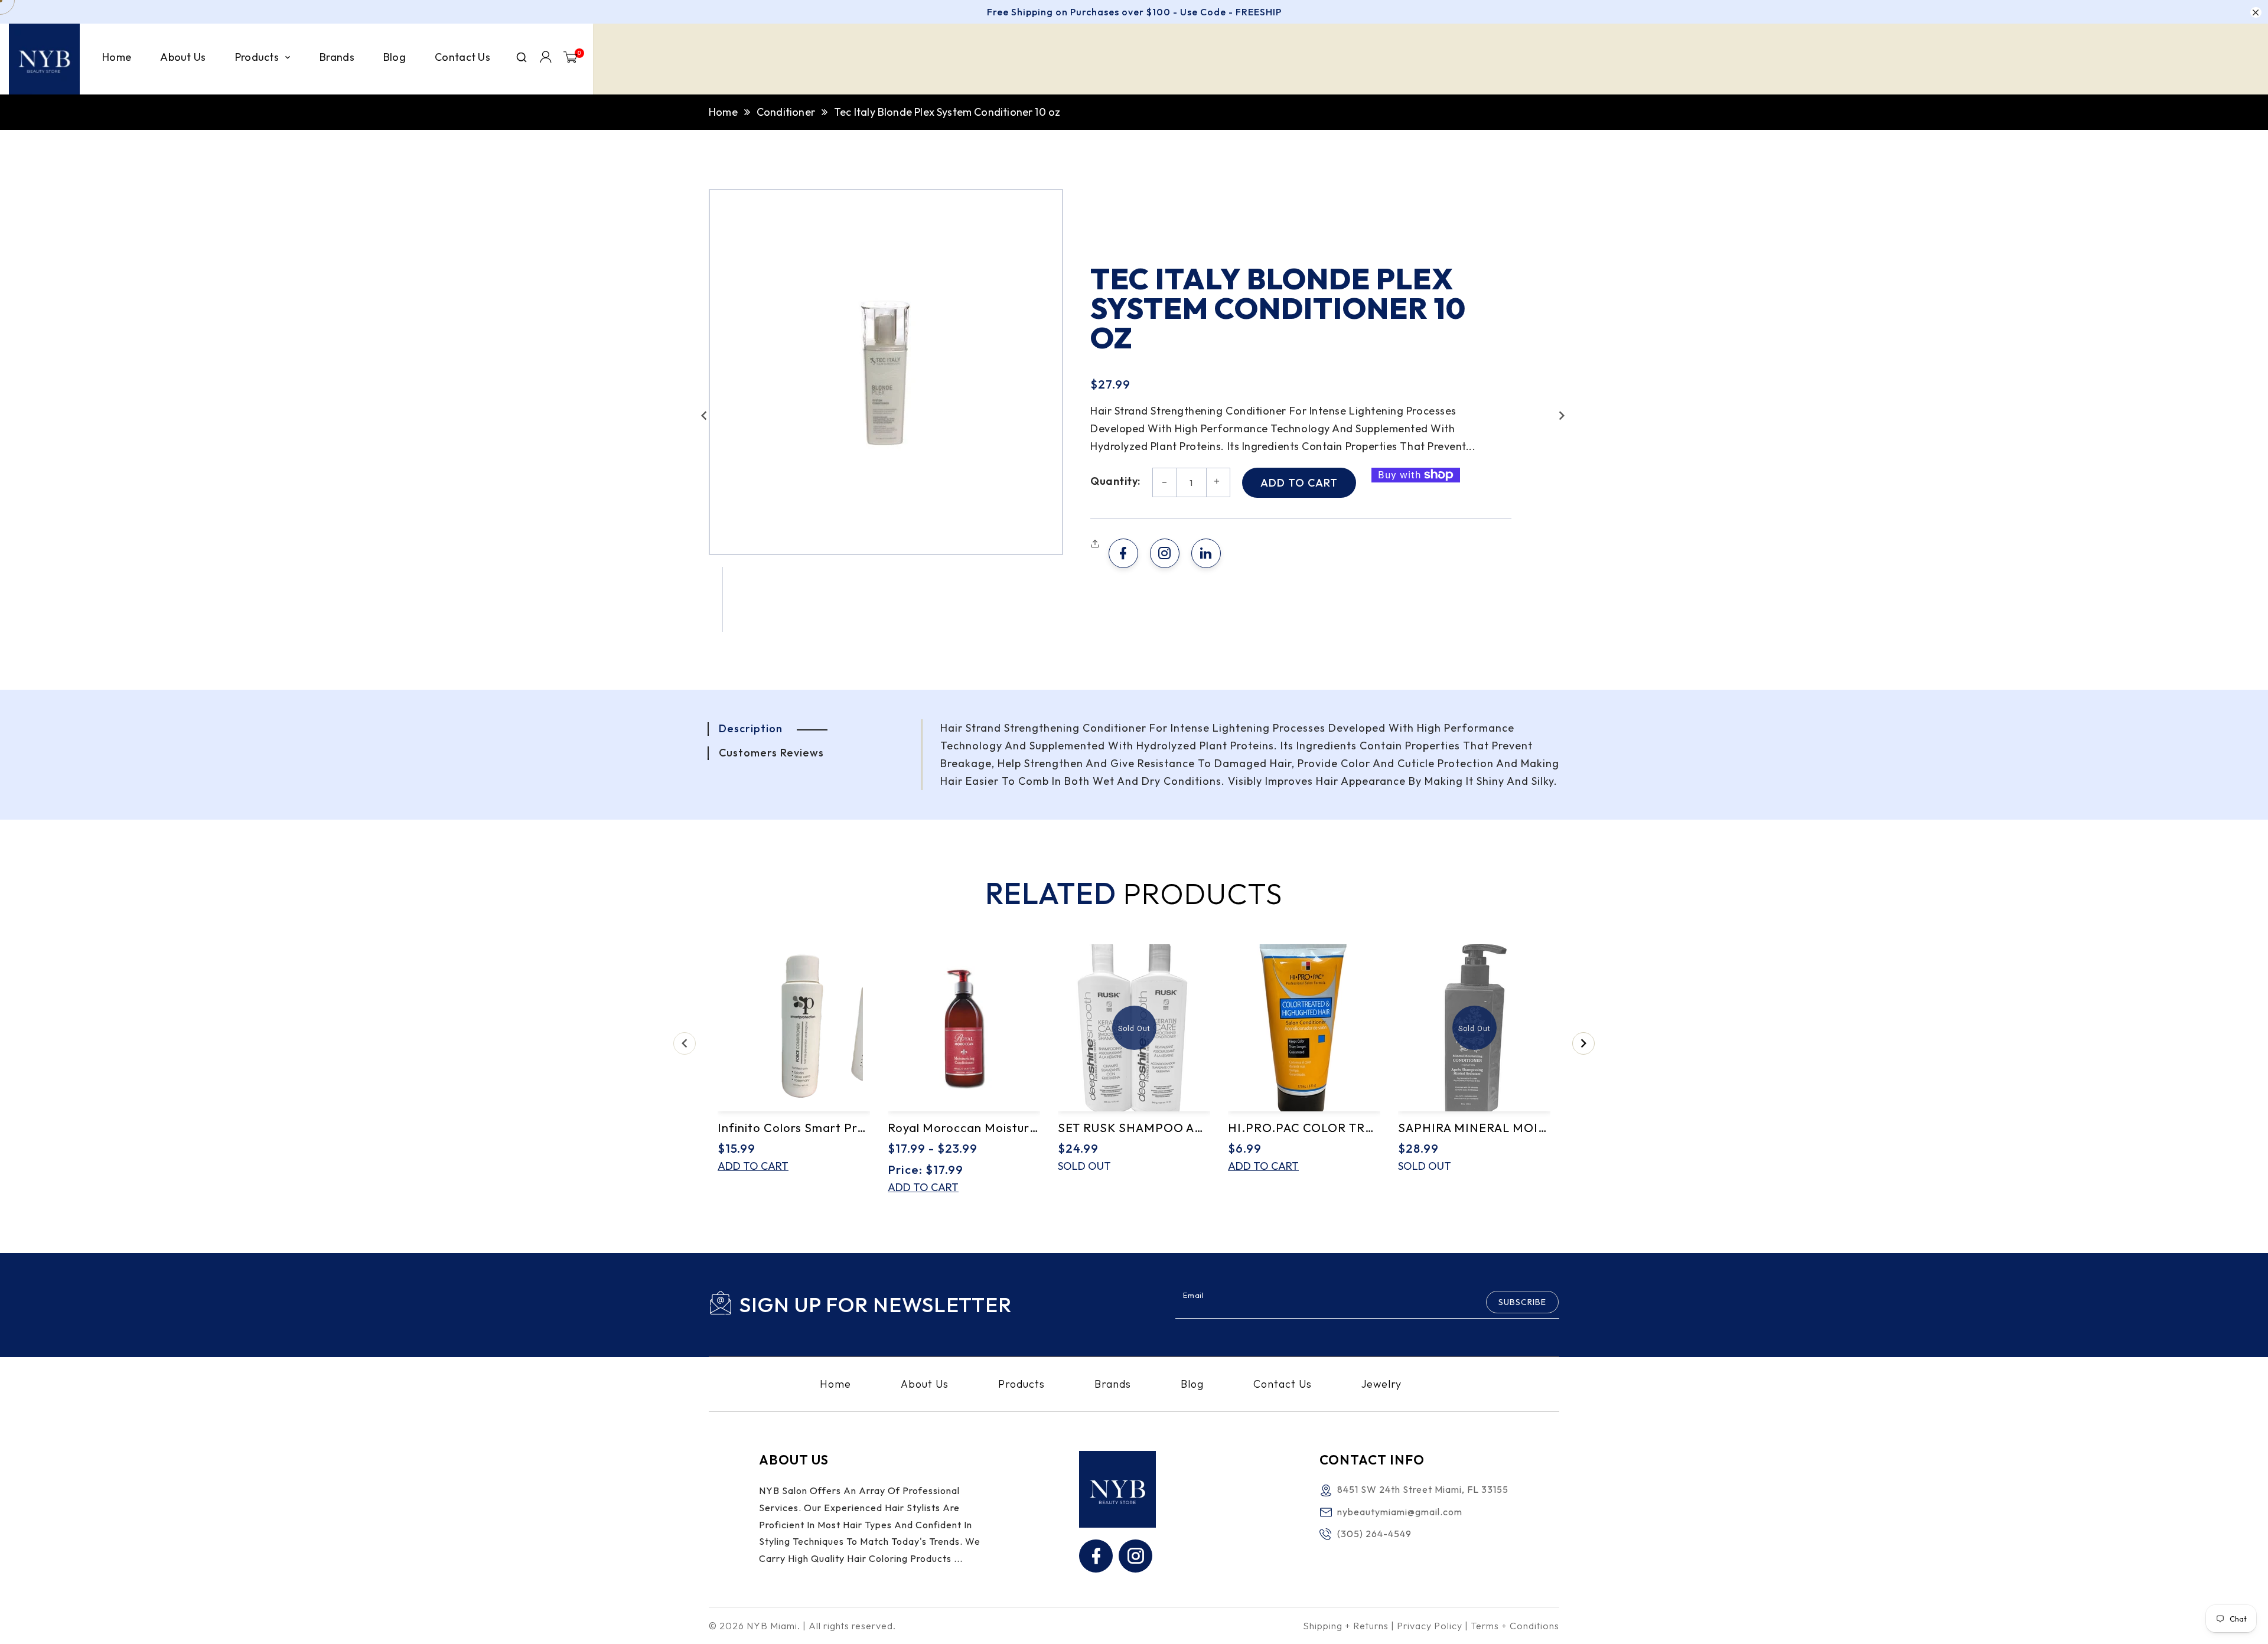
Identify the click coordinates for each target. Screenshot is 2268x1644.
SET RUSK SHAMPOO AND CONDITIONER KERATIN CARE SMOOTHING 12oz (1134, 1128)
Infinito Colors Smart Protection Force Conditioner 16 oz (794, 1128)
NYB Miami (772, 1626)
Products (1021, 1384)
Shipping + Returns (1346, 1626)
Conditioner (786, 112)
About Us (925, 1384)
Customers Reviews (771, 753)
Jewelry (1381, 1384)
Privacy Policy (1430, 1626)
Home (723, 112)
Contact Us (1283, 1384)
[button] (704, 416)
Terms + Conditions (1515, 1626)
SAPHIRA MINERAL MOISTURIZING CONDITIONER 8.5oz (1474, 1128)
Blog (1192, 1384)
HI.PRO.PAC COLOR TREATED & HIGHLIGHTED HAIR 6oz (1304, 1128)
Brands (1113, 1384)
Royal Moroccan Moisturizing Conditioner (964, 1128)
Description (751, 728)
